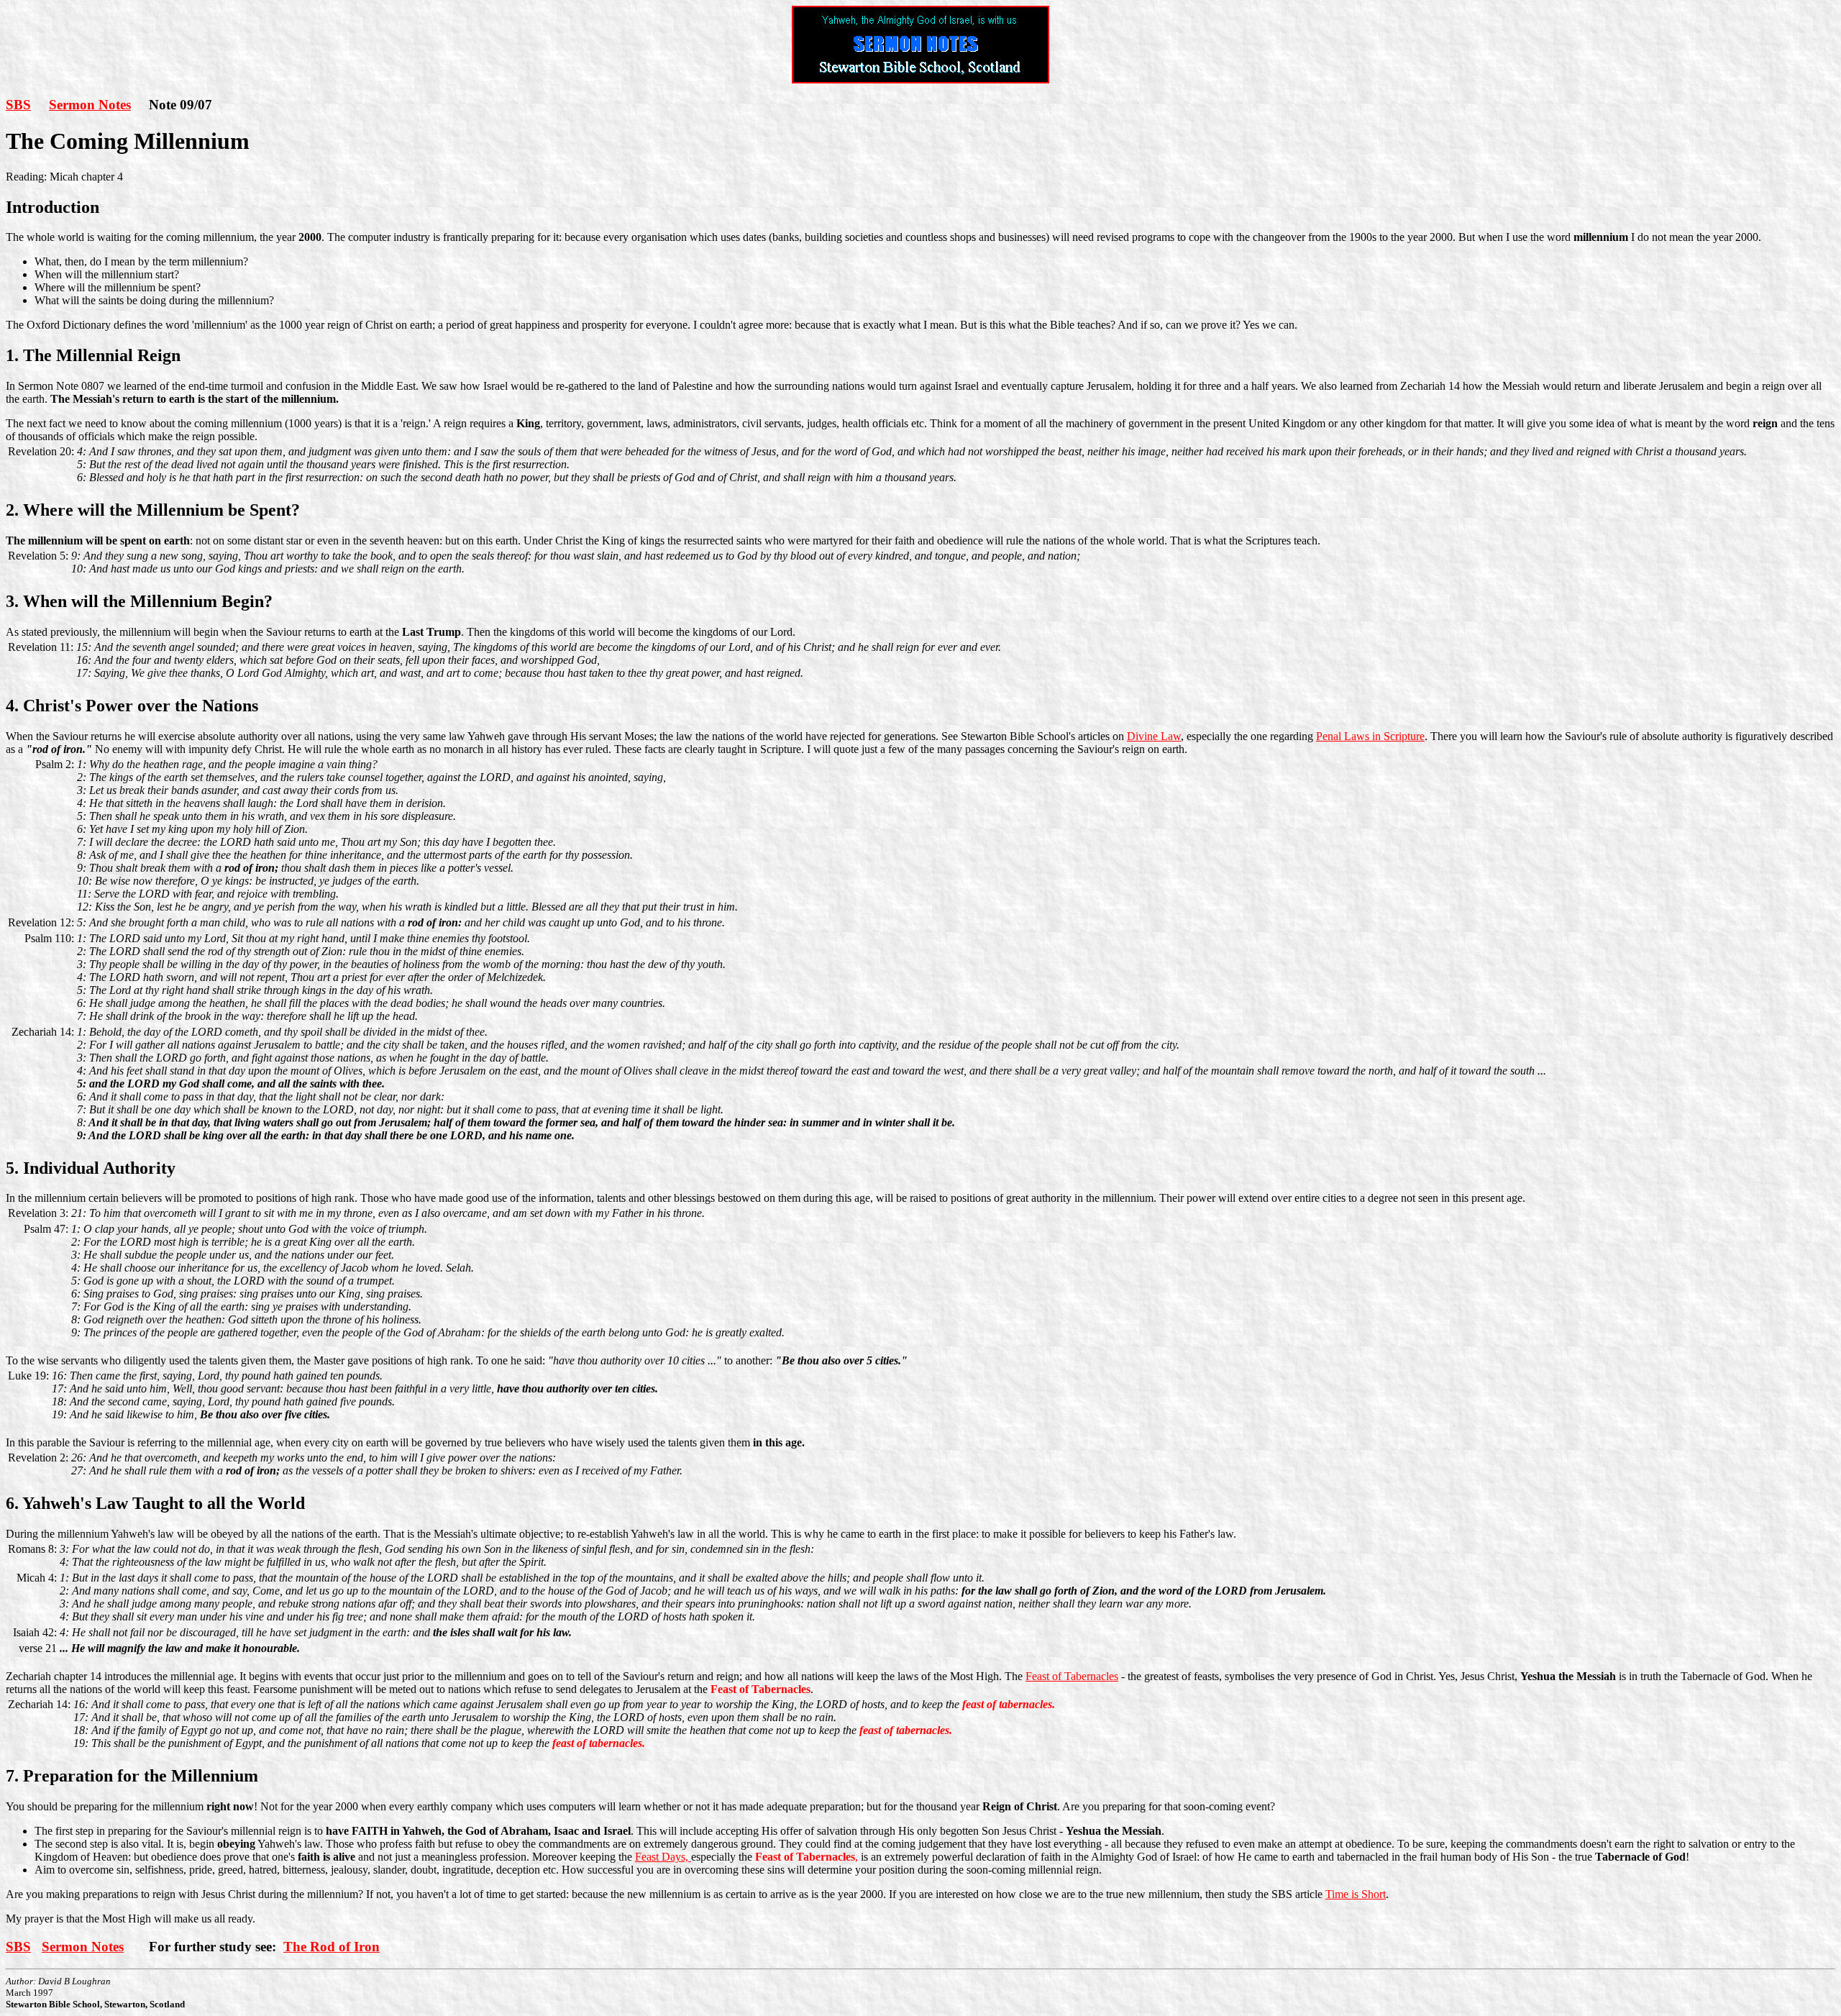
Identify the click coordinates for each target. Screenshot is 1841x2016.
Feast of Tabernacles (1072, 1676)
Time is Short (1356, 1894)
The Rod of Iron (332, 1947)
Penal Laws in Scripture (1370, 736)
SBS (18, 105)
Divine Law (1154, 736)
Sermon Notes (90, 105)
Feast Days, (663, 1857)
